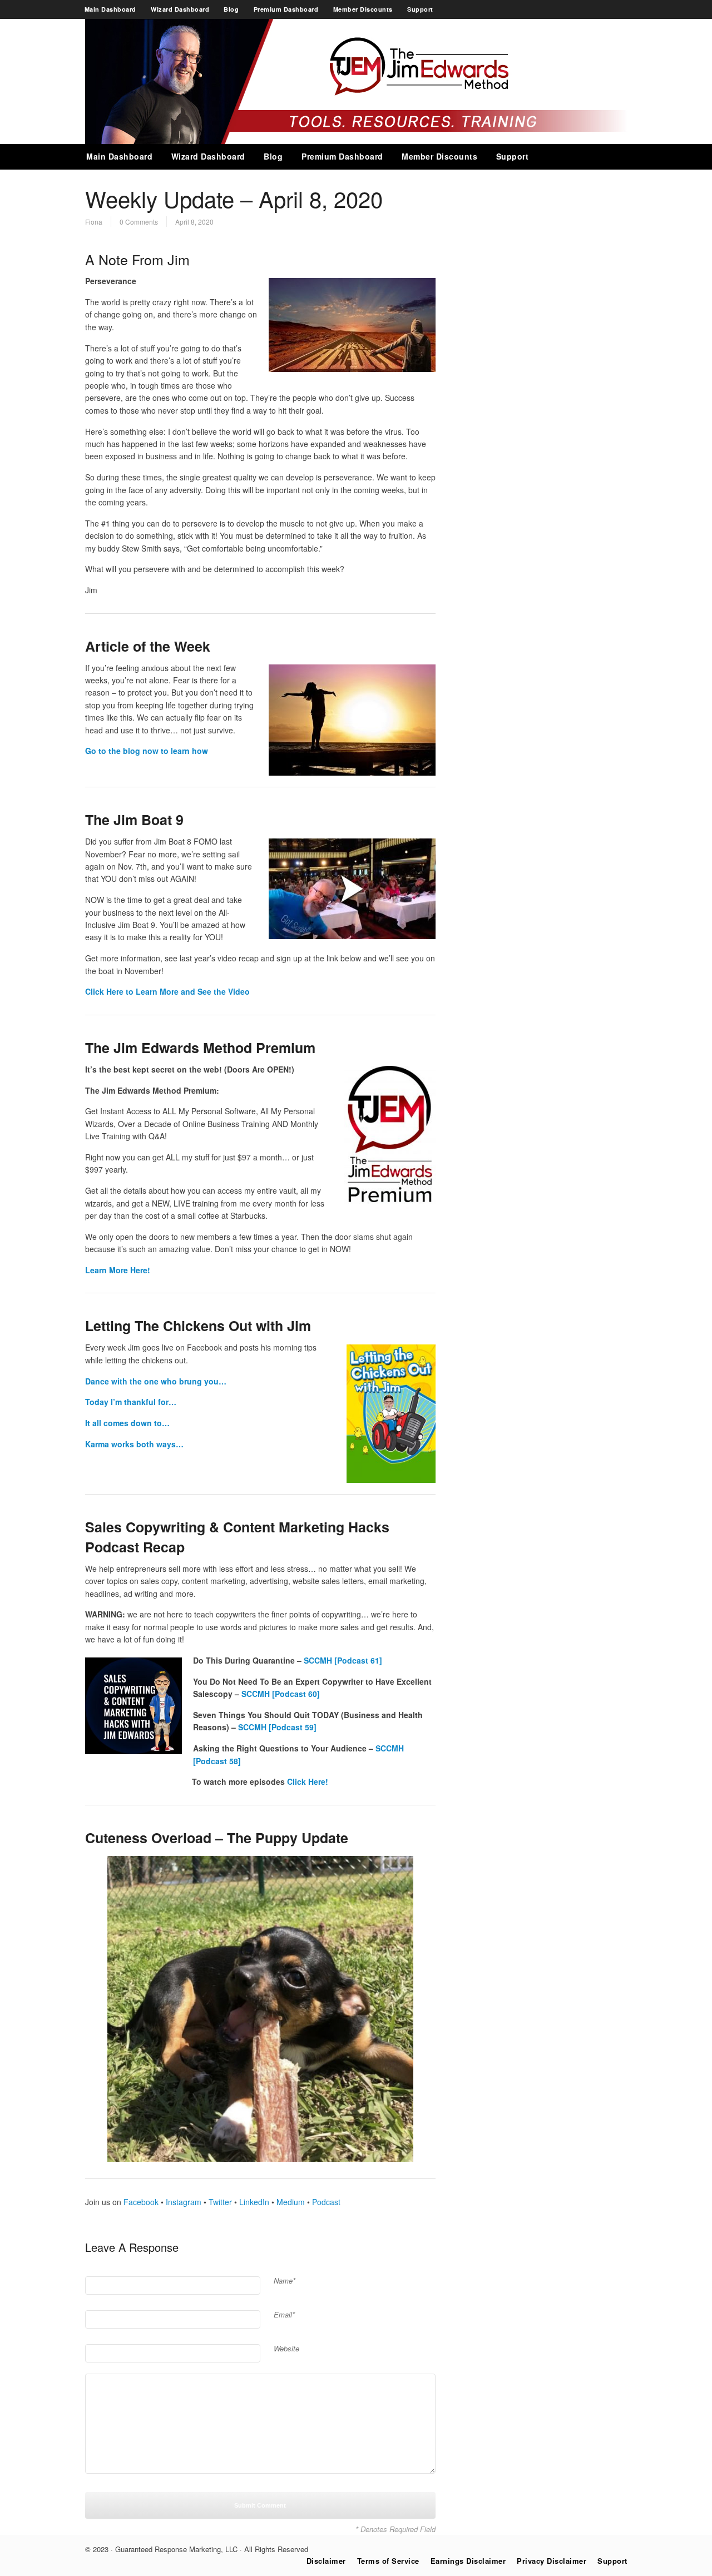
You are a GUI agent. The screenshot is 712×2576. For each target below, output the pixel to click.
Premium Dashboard (286, 9)
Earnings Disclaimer (468, 2561)
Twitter (219, 2202)
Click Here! (308, 1781)
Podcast (325, 2202)
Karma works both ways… (134, 1444)
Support (420, 9)
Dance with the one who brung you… (156, 1381)
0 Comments (139, 222)
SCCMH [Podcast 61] (343, 1660)
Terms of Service (388, 2561)
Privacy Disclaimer (552, 2561)
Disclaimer (326, 2561)
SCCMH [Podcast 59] (277, 1727)
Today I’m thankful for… (131, 1402)
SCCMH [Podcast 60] (281, 1694)
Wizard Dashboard (180, 9)
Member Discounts (363, 9)
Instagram (182, 2202)
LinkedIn (253, 2202)
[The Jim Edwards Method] (356, 141)
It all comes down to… (127, 1423)
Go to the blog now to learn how (147, 751)
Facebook (140, 2202)
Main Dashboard (110, 9)
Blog (231, 9)
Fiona (94, 222)
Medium (290, 2202)
